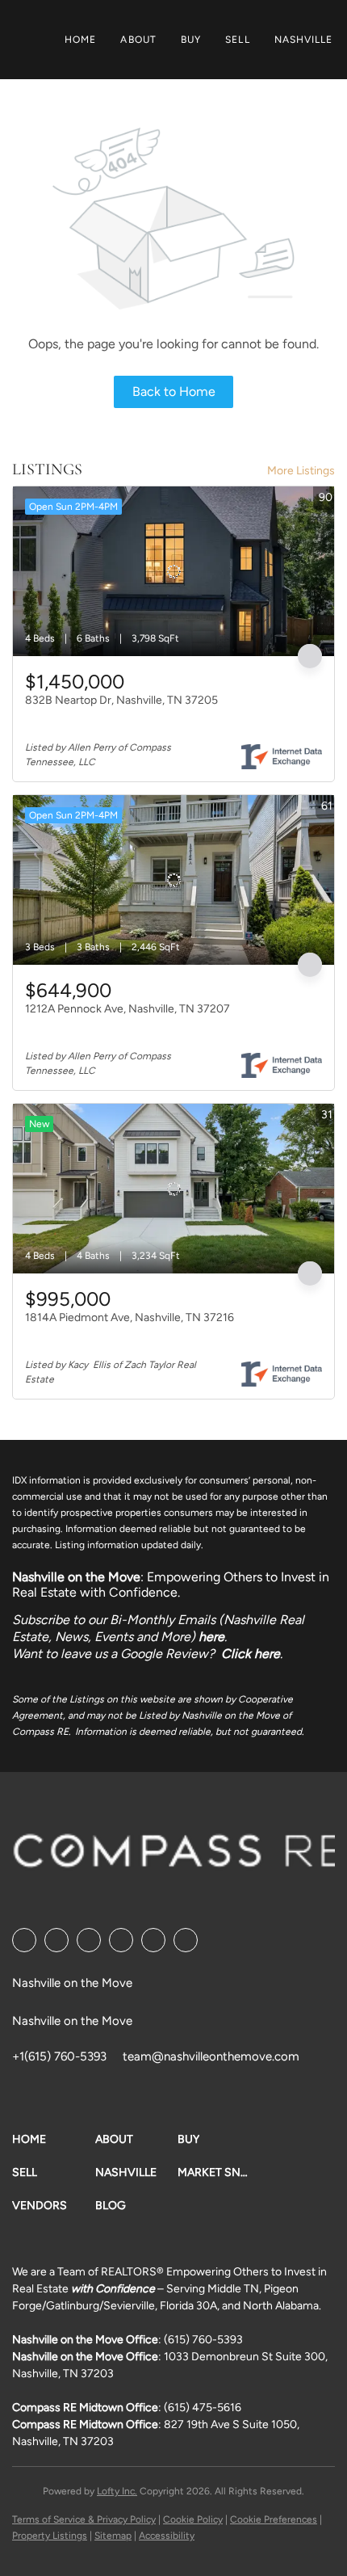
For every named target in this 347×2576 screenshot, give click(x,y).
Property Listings (50, 2536)
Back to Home (174, 391)
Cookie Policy (193, 2519)
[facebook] (24, 1940)
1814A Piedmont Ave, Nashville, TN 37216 (130, 1317)
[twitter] (89, 1940)
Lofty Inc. (117, 2491)
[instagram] (153, 1940)
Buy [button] (191, 40)
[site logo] (179, 1856)
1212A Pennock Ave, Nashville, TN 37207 (128, 1009)
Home (80, 40)
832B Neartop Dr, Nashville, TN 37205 (121, 700)
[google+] (186, 1940)
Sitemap (113, 2536)
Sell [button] (237, 40)
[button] (54, 2139)
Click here (251, 1654)
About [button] (138, 40)
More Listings (301, 471)
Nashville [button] (304, 40)
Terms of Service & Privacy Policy (84, 2519)
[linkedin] (56, 1940)
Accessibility (167, 2536)
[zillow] (121, 1940)
